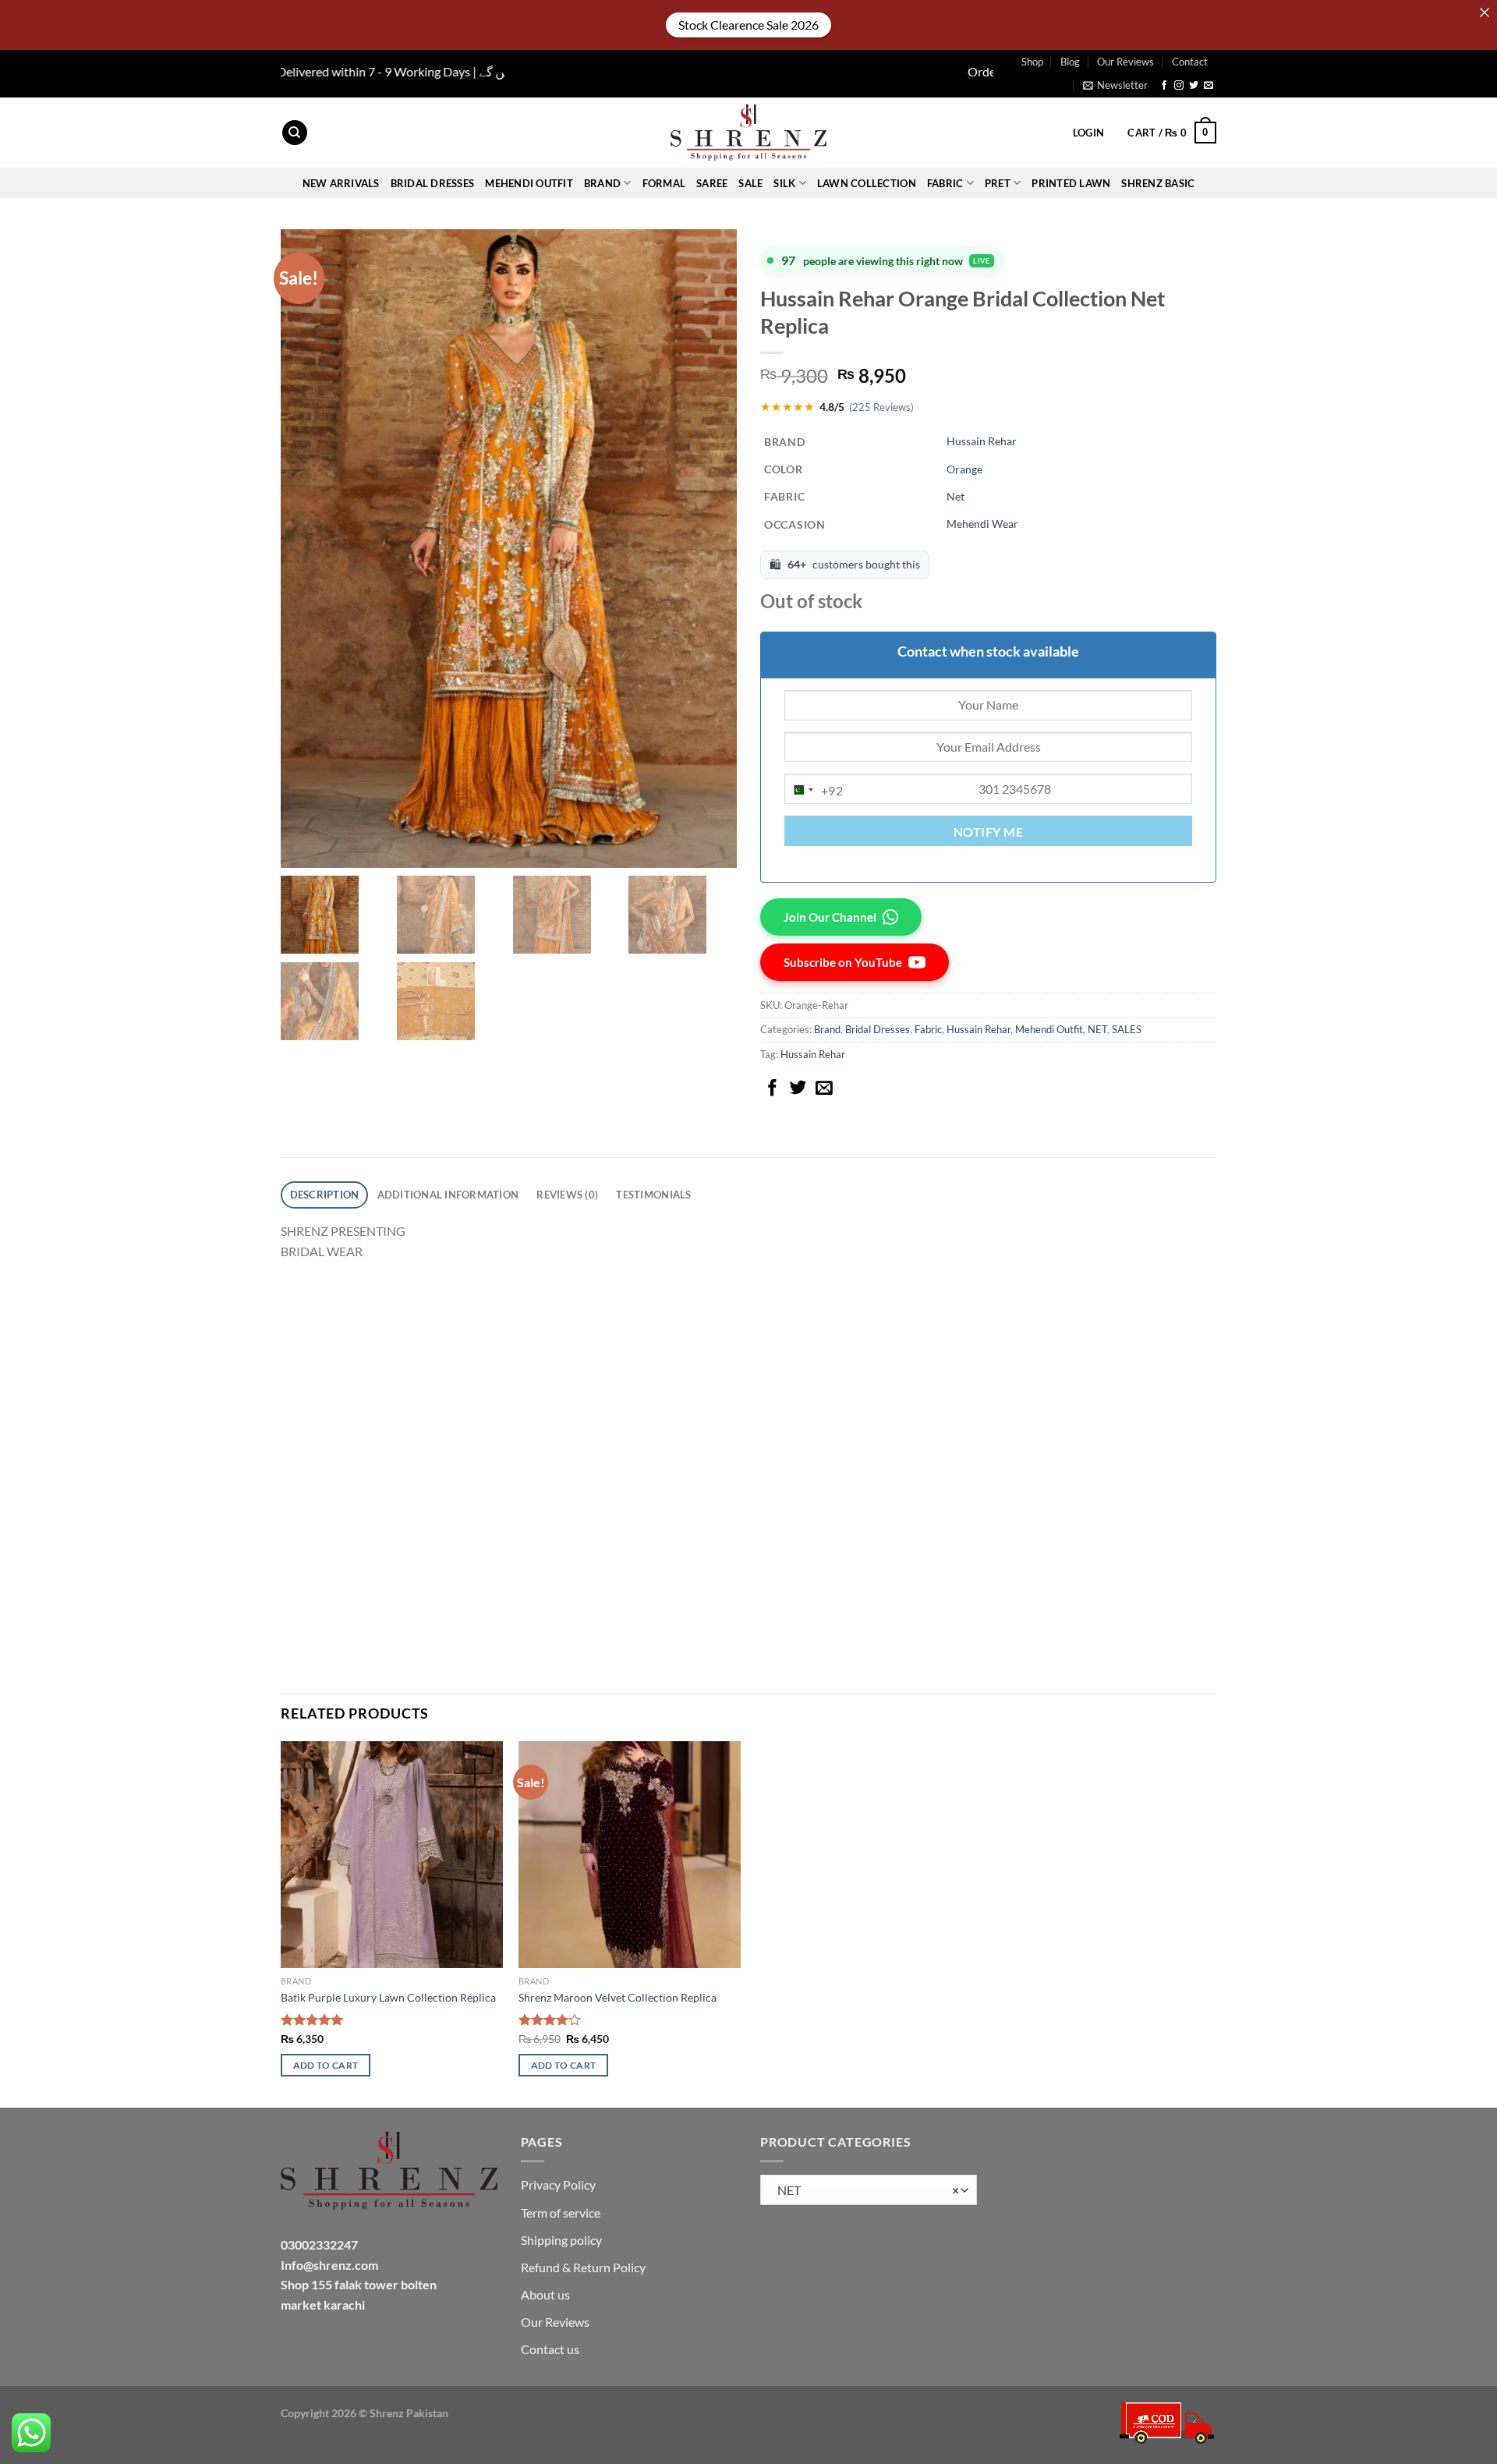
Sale (750, 183)
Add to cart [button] (326, 2065)
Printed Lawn (1071, 183)
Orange (964, 469)
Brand (827, 1029)
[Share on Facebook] (773, 1089)
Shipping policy (561, 2240)
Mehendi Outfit (529, 183)
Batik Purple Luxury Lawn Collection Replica (388, 1997)
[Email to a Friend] (824, 1089)
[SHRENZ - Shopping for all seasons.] (748, 133)
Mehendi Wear (982, 524)
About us (545, 2294)
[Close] (1485, 12)
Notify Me (988, 832)
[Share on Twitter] (798, 1089)
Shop (1032, 62)
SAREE (712, 183)
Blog (1070, 62)
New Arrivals (341, 183)
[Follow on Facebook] (1164, 86)
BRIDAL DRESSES (433, 183)
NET (1097, 1029)
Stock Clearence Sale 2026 (748, 25)
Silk (784, 183)
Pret (998, 183)
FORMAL (664, 183)
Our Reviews (1125, 62)
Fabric (928, 1029)
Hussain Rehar (982, 441)
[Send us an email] (1209, 86)
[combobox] (814, 790)
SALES (1127, 1029)
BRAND (602, 183)
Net (956, 496)
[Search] (295, 133)
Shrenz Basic (1158, 183)
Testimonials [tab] (653, 1195)
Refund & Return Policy (583, 2267)
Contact (1190, 62)
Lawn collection (867, 183)
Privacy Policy (558, 2184)
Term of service (561, 2213)
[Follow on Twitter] (1194, 86)
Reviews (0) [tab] (567, 1195)
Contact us (550, 2349)
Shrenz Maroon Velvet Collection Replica (618, 1997)
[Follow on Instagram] (1179, 86)
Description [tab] (325, 1195)
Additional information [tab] (448, 1195)
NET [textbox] (865, 2190)
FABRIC (945, 183)
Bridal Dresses (878, 1029)
